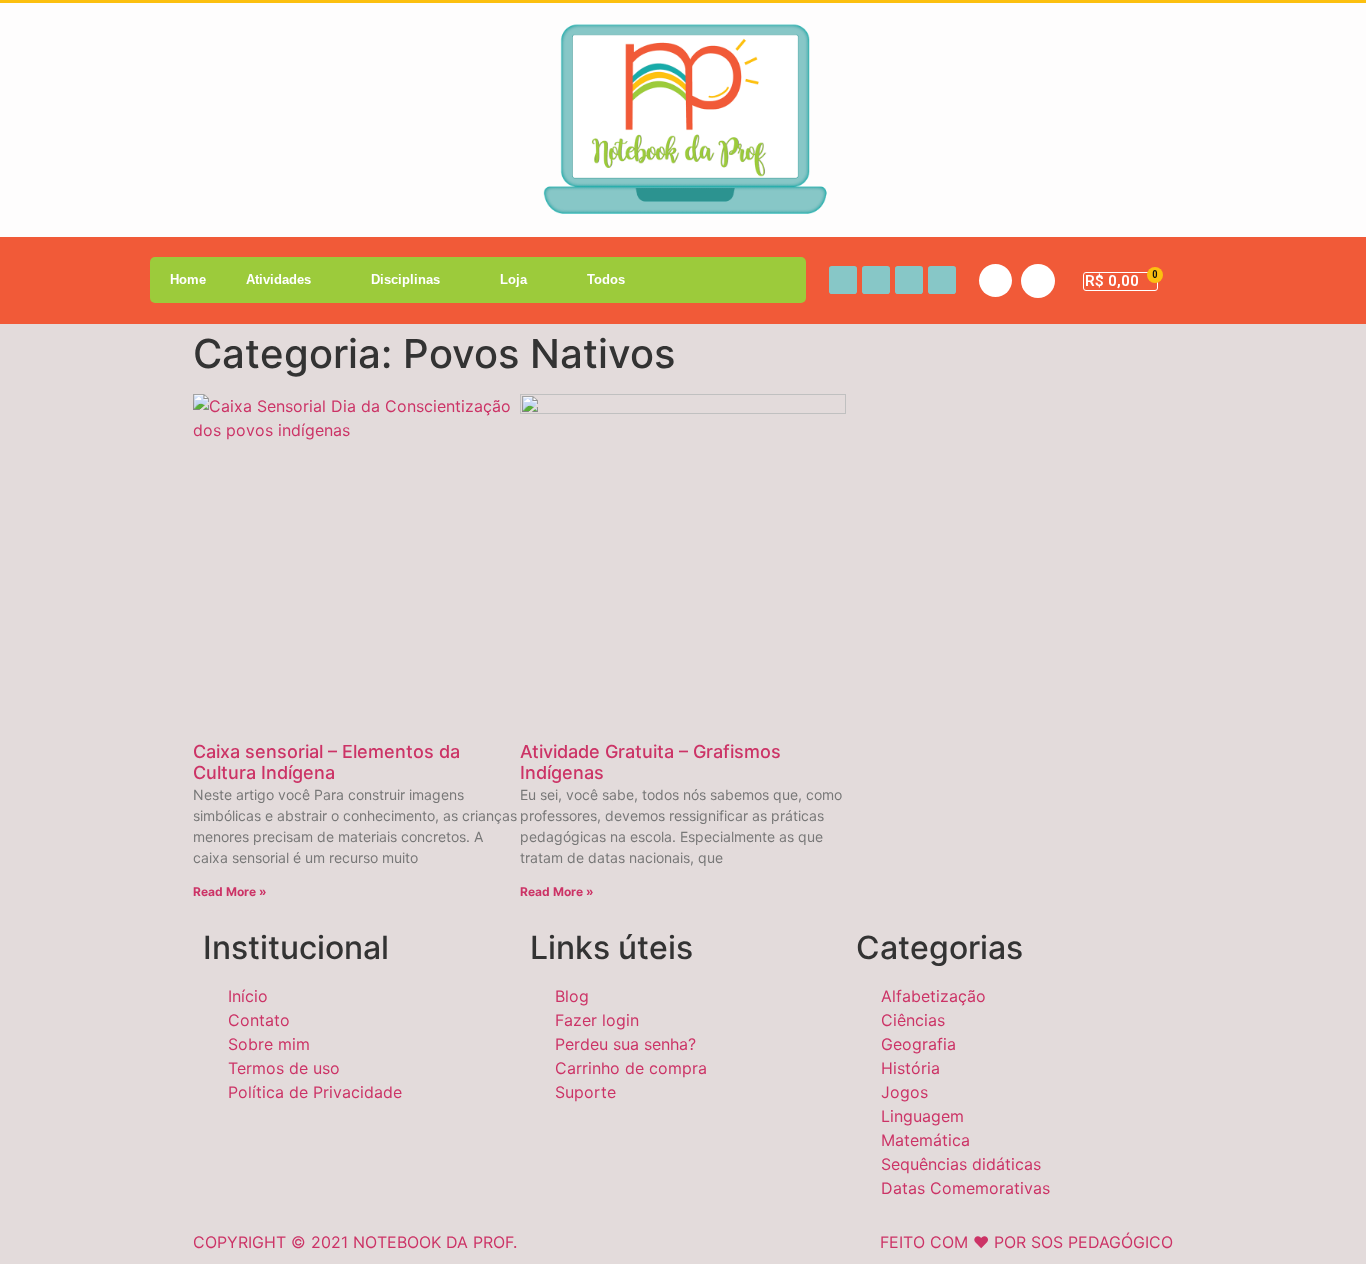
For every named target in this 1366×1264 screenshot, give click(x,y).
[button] (995, 280)
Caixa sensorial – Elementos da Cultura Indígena (326, 762)
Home (188, 279)
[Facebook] (843, 280)
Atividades (278, 279)
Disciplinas (405, 279)
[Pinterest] (942, 280)
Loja (513, 279)
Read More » (230, 891)
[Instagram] (876, 280)
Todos (606, 279)
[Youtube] (909, 280)
